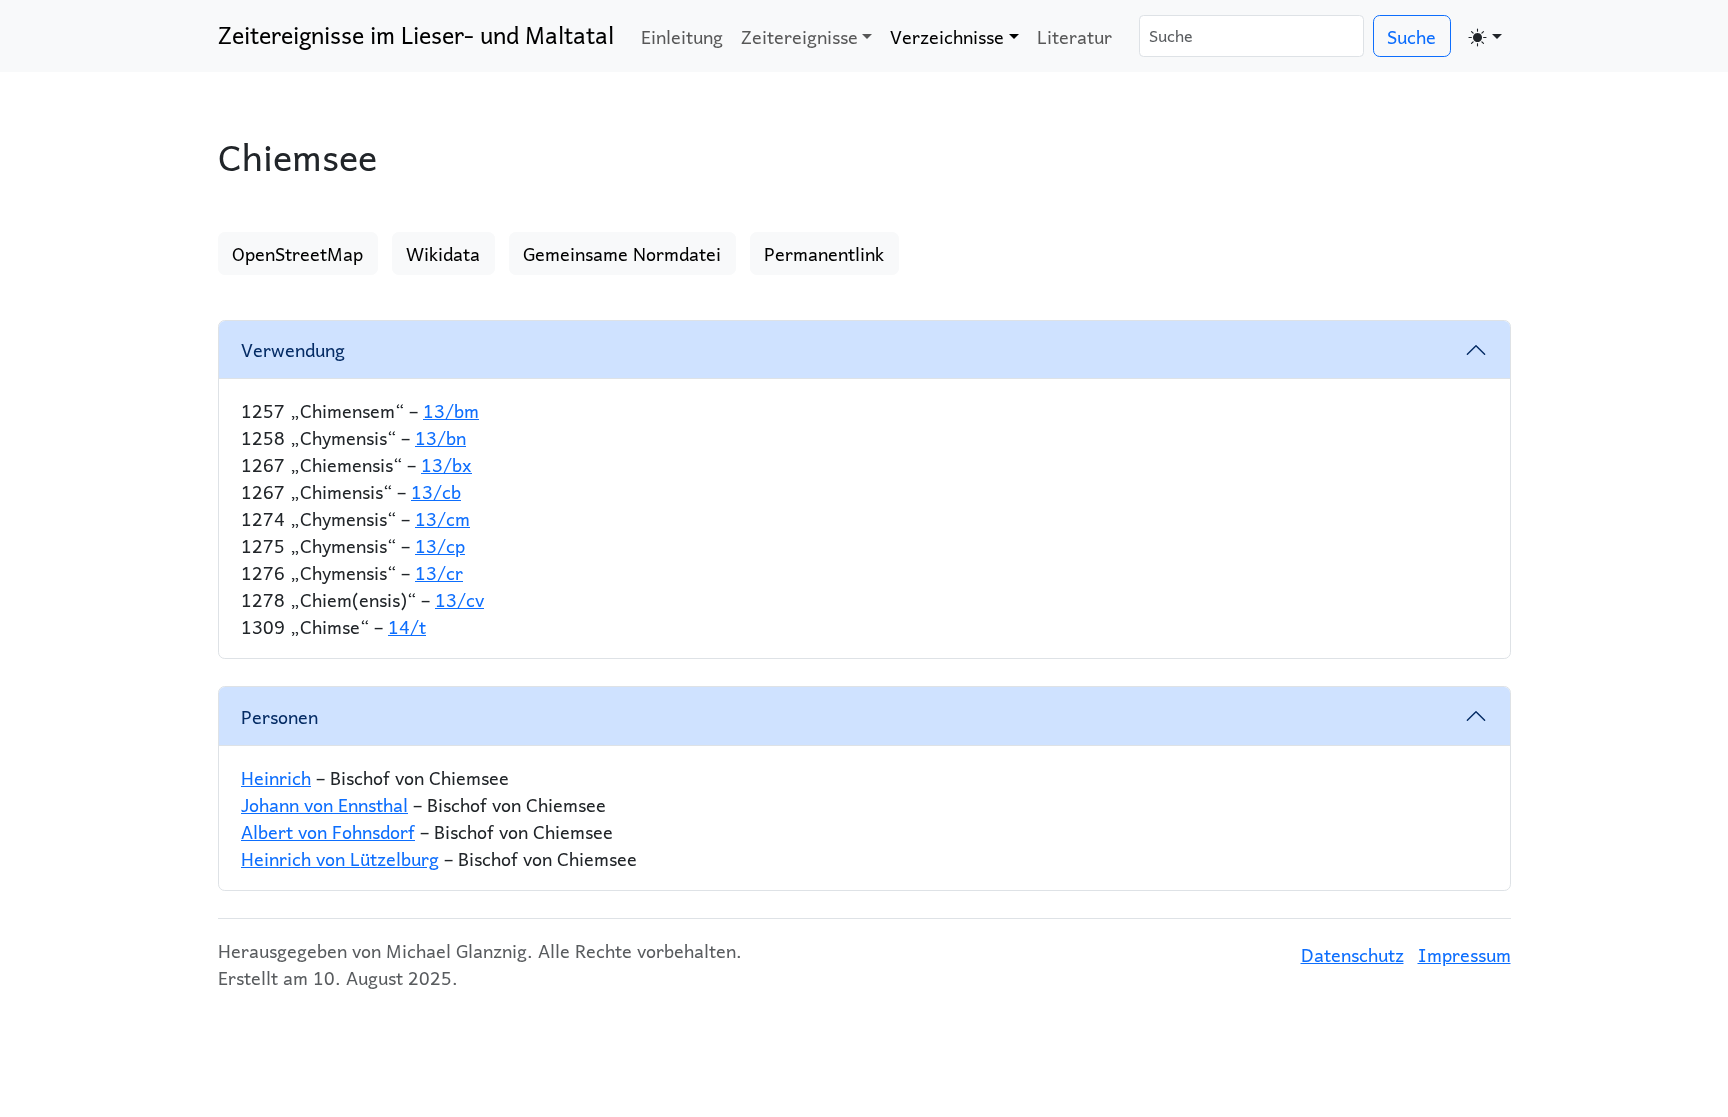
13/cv (459, 599)
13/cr (439, 572)
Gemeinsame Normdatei (622, 253)
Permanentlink (824, 253)
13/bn (440, 437)
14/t (407, 626)
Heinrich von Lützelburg (340, 858)
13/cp (440, 545)
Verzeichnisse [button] (947, 36)
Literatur (1074, 36)
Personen (279, 716)
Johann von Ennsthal (324, 804)
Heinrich (276, 777)
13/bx (446, 464)
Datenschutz (1352, 954)
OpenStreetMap (297, 253)
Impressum (1464, 954)
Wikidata (443, 253)
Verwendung (293, 349)
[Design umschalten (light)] (1485, 36)
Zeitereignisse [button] (799, 36)
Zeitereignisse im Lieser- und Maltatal (416, 35)
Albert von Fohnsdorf (328, 831)
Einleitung (682, 36)
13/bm (451, 410)
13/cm (442, 518)
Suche (1411, 36)
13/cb (436, 491)
